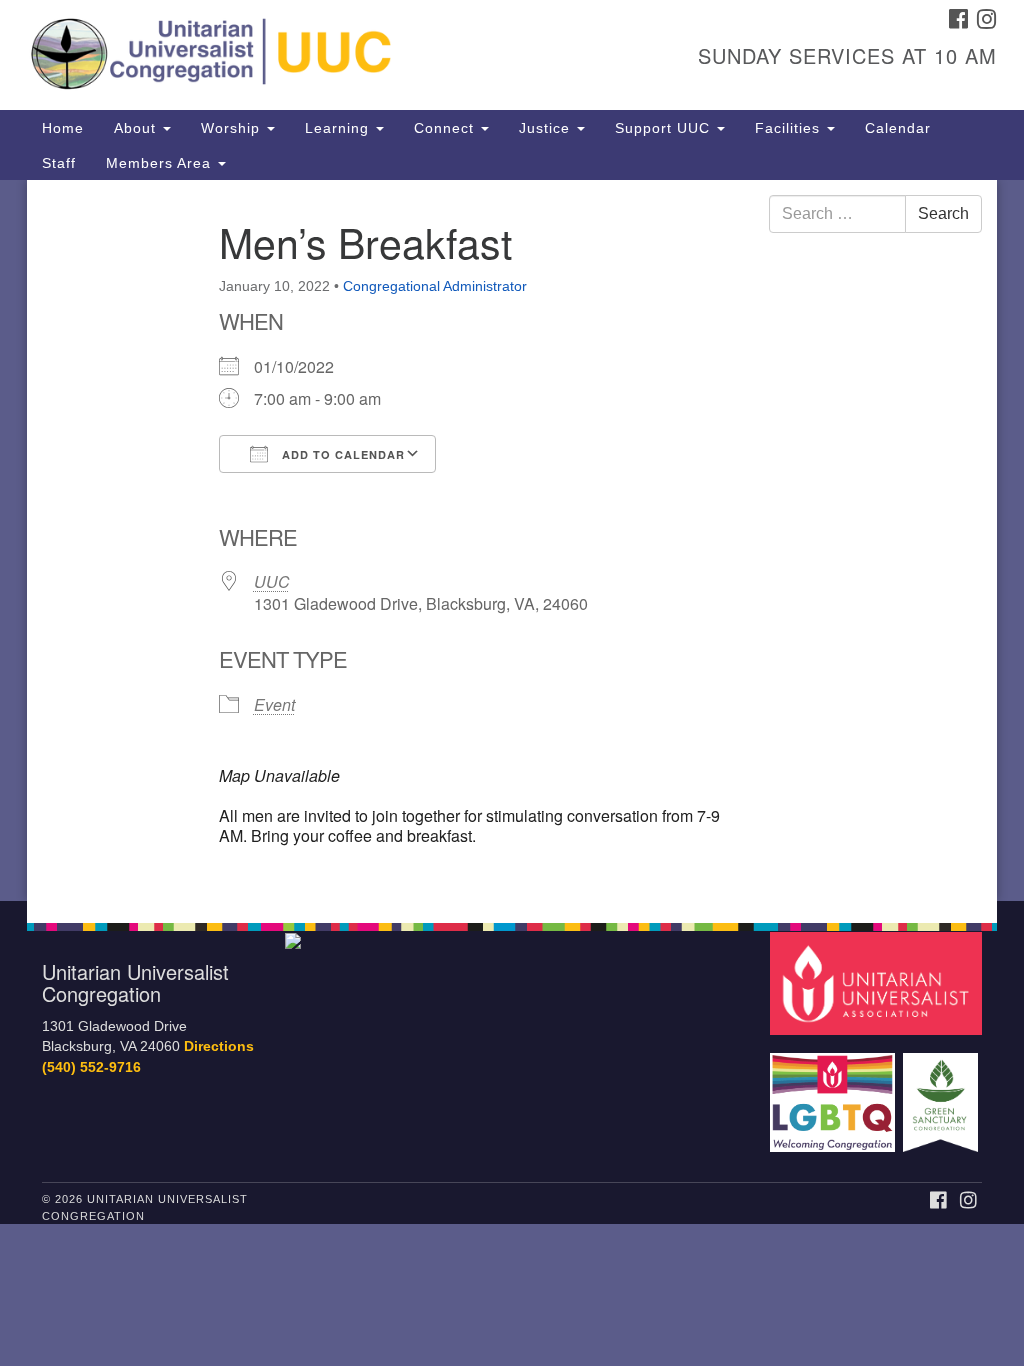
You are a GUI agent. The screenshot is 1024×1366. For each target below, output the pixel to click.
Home (63, 128)
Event (274, 704)
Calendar (898, 128)
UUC (272, 581)
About (137, 128)
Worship (233, 128)
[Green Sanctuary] (942, 1092)
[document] (512, 540)
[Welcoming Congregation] (835, 1092)
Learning (339, 128)
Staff (59, 163)
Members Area (161, 163)
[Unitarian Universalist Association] (878, 982)
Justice (547, 128)
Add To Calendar (341, 454)
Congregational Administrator (435, 286)
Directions (219, 1046)
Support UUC (665, 128)
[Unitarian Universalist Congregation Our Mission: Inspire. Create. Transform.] (310, 55)
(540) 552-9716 (91, 1067)
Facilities (790, 128)
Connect (446, 128)
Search (943, 213)
